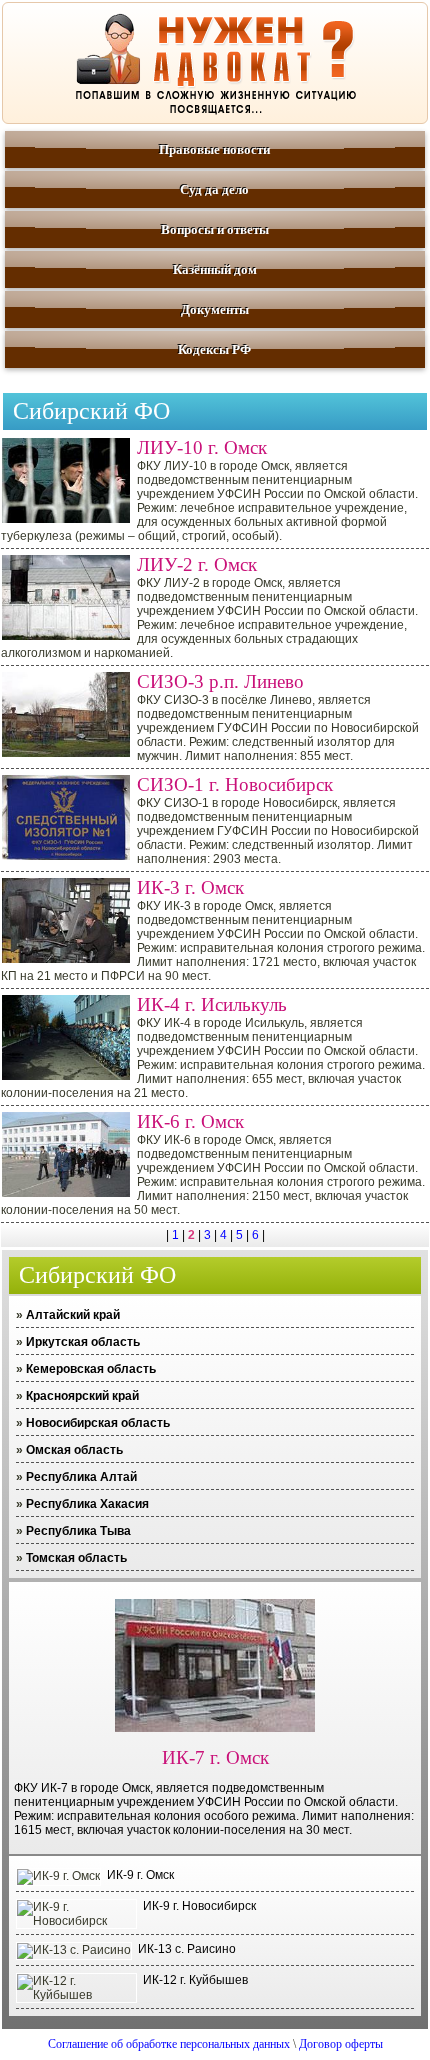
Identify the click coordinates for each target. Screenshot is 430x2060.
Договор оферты (341, 2044)
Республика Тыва (78, 1531)
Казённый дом (215, 269)
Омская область (74, 1450)
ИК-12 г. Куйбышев (195, 1980)
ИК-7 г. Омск (215, 1757)
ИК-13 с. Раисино (187, 1949)
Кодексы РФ (214, 349)
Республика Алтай (81, 1477)
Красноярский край (82, 1396)
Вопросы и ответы (215, 229)
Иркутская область (83, 1342)
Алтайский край (73, 1315)
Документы (215, 309)
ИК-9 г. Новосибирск (199, 1906)
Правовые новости (214, 149)
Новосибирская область (98, 1423)
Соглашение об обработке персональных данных (169, 2044)
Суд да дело (214, 189)
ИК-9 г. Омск (140, 1875)
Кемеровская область (91, 1369)
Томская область (76, 1558)
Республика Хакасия (87, 1504)
